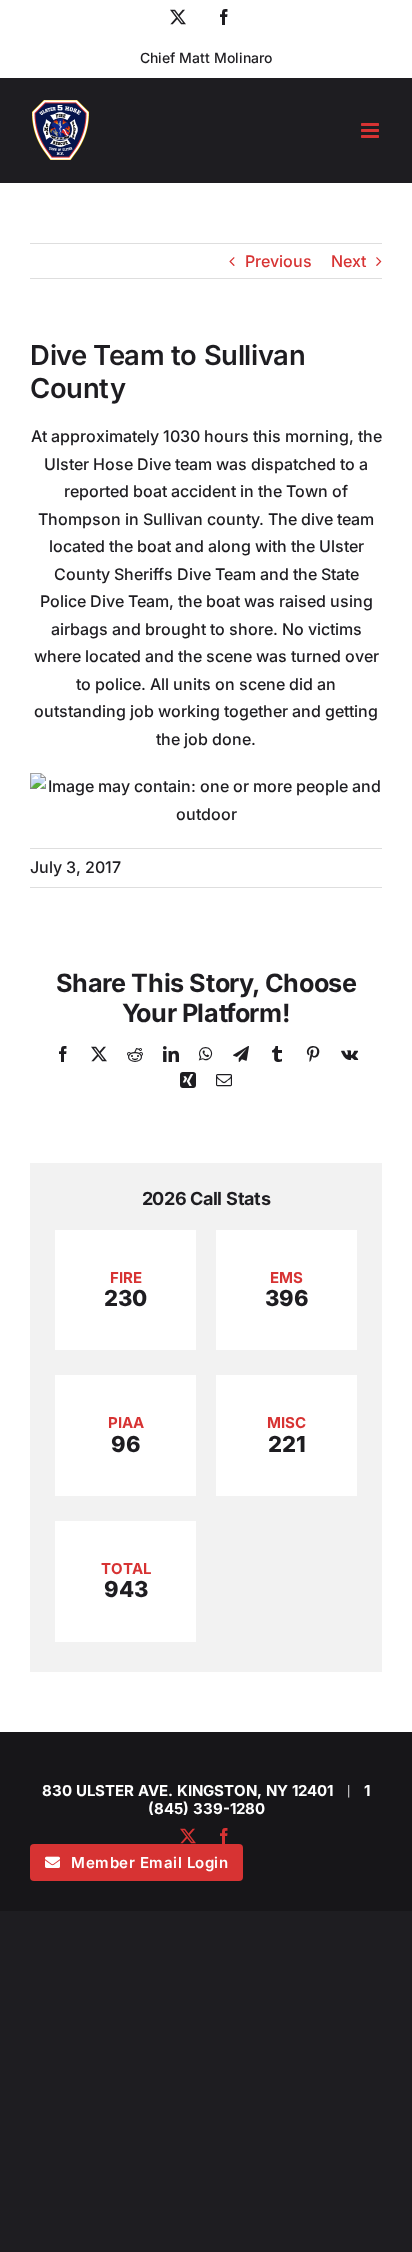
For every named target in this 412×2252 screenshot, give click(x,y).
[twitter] (188, 1836)
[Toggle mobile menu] (371, 130)
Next (348, 261)
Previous (278, 261)
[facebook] (224, 1836)
